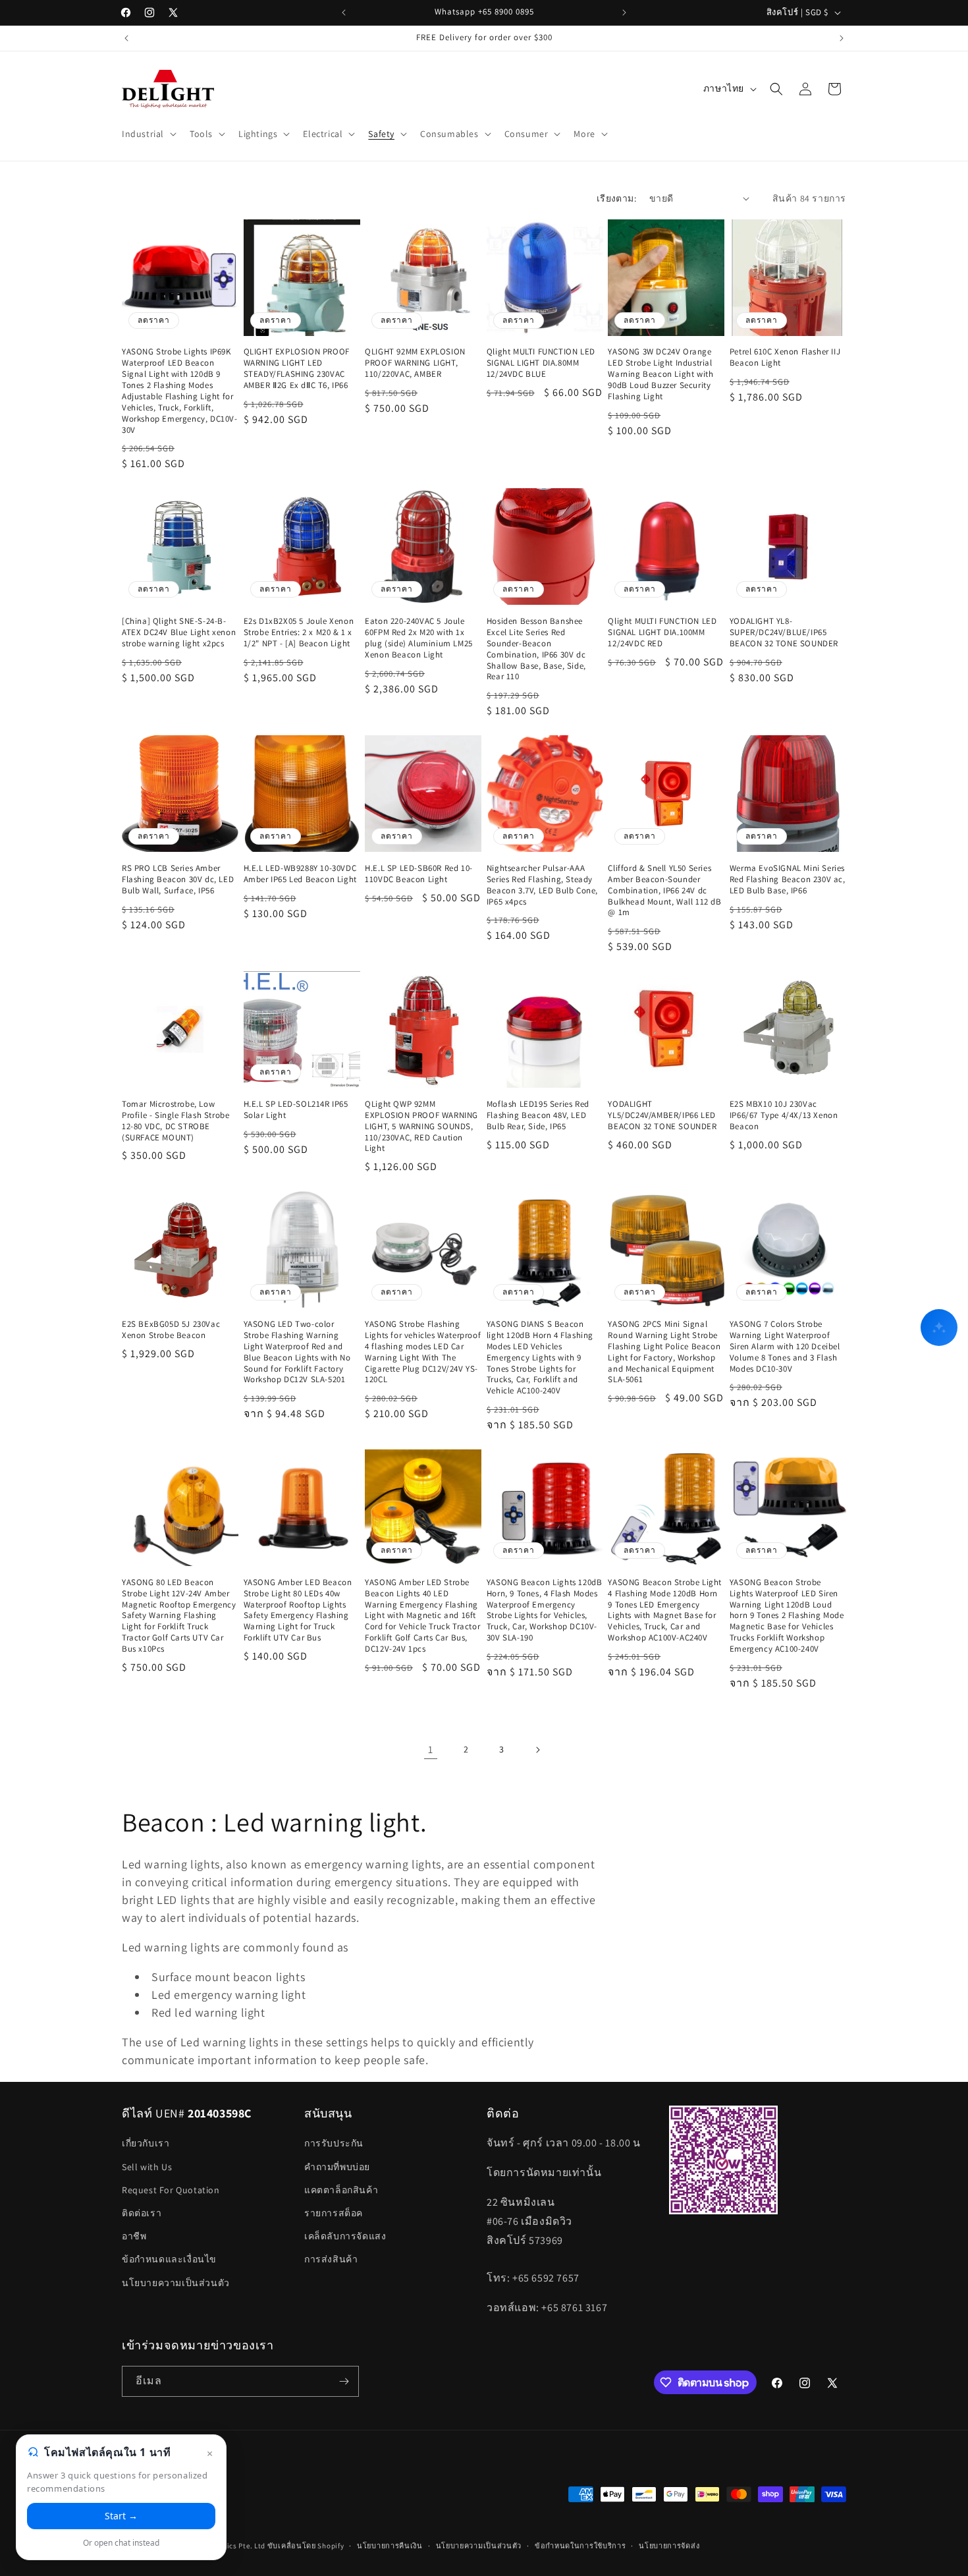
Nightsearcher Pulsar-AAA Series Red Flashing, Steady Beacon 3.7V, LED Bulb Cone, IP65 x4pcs (542, 885)
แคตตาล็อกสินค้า (341, 2190)
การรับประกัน (334, 2143)
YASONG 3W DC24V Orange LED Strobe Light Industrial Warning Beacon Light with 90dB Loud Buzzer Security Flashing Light (660, 374)
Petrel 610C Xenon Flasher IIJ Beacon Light (785, 357)
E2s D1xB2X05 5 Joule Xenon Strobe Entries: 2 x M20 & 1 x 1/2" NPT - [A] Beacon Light (299, 632)
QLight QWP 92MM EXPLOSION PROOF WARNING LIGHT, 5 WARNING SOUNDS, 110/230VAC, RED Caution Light (421, 1127)
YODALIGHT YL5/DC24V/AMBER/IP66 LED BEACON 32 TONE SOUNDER (662, 1115)
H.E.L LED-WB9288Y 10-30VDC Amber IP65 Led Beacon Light (300, 874)
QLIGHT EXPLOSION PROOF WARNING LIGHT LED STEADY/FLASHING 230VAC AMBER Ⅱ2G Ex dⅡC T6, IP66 (297, 369)
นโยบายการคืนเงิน (390, 2546)
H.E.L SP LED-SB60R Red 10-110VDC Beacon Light (419, 874)
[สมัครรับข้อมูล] (344, 2381)
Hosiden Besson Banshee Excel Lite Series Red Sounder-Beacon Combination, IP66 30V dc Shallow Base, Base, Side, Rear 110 (536, 649)
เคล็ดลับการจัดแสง (345, 2236)
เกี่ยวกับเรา (146, 2143)
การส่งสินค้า (331, 2259)
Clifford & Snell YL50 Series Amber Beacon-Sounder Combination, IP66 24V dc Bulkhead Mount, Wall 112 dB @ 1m (664, 891)
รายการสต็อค (334, 2213)
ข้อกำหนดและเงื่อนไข (169, 2259)
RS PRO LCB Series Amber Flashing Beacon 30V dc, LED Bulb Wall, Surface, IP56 (178, 880)
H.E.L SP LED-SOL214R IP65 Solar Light (296, 1110)
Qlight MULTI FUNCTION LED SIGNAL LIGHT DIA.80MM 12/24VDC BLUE (541, 363)
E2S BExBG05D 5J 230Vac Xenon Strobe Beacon (171, 1330)
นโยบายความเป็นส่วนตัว (176, 2283)
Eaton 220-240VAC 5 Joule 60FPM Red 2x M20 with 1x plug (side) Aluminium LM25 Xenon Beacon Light (419, 638)
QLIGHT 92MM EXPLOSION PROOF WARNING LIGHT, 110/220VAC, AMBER (415, 363)
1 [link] (431, 1750)
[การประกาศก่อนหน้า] (344, 13)
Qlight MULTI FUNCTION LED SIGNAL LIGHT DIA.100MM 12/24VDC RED (662, 632)
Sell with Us (147, 2167)
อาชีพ (134, 2236)
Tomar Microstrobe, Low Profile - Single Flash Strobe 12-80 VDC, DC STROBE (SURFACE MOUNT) (175, 1121)
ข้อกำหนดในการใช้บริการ (580, 2546)
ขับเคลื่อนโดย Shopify (306, 2546)
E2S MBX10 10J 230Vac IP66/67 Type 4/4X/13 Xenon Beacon (784, 1115)
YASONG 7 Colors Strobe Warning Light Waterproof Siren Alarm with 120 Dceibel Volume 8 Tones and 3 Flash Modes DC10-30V (785, 1347)
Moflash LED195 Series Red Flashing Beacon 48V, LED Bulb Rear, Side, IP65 (538, 1115)
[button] (148, 134)
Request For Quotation (171, 2190)
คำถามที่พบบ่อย (337, 2167)
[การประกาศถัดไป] (624, 13)
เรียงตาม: (616, 198)
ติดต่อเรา (142, 2213)
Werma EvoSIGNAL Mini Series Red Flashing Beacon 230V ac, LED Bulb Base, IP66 (788, 880)
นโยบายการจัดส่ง (669, 2546)
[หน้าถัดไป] (537, 1750)
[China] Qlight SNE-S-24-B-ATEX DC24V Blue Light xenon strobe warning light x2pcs (179, 632)
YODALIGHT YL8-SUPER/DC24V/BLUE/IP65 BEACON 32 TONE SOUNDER (784, 632)
